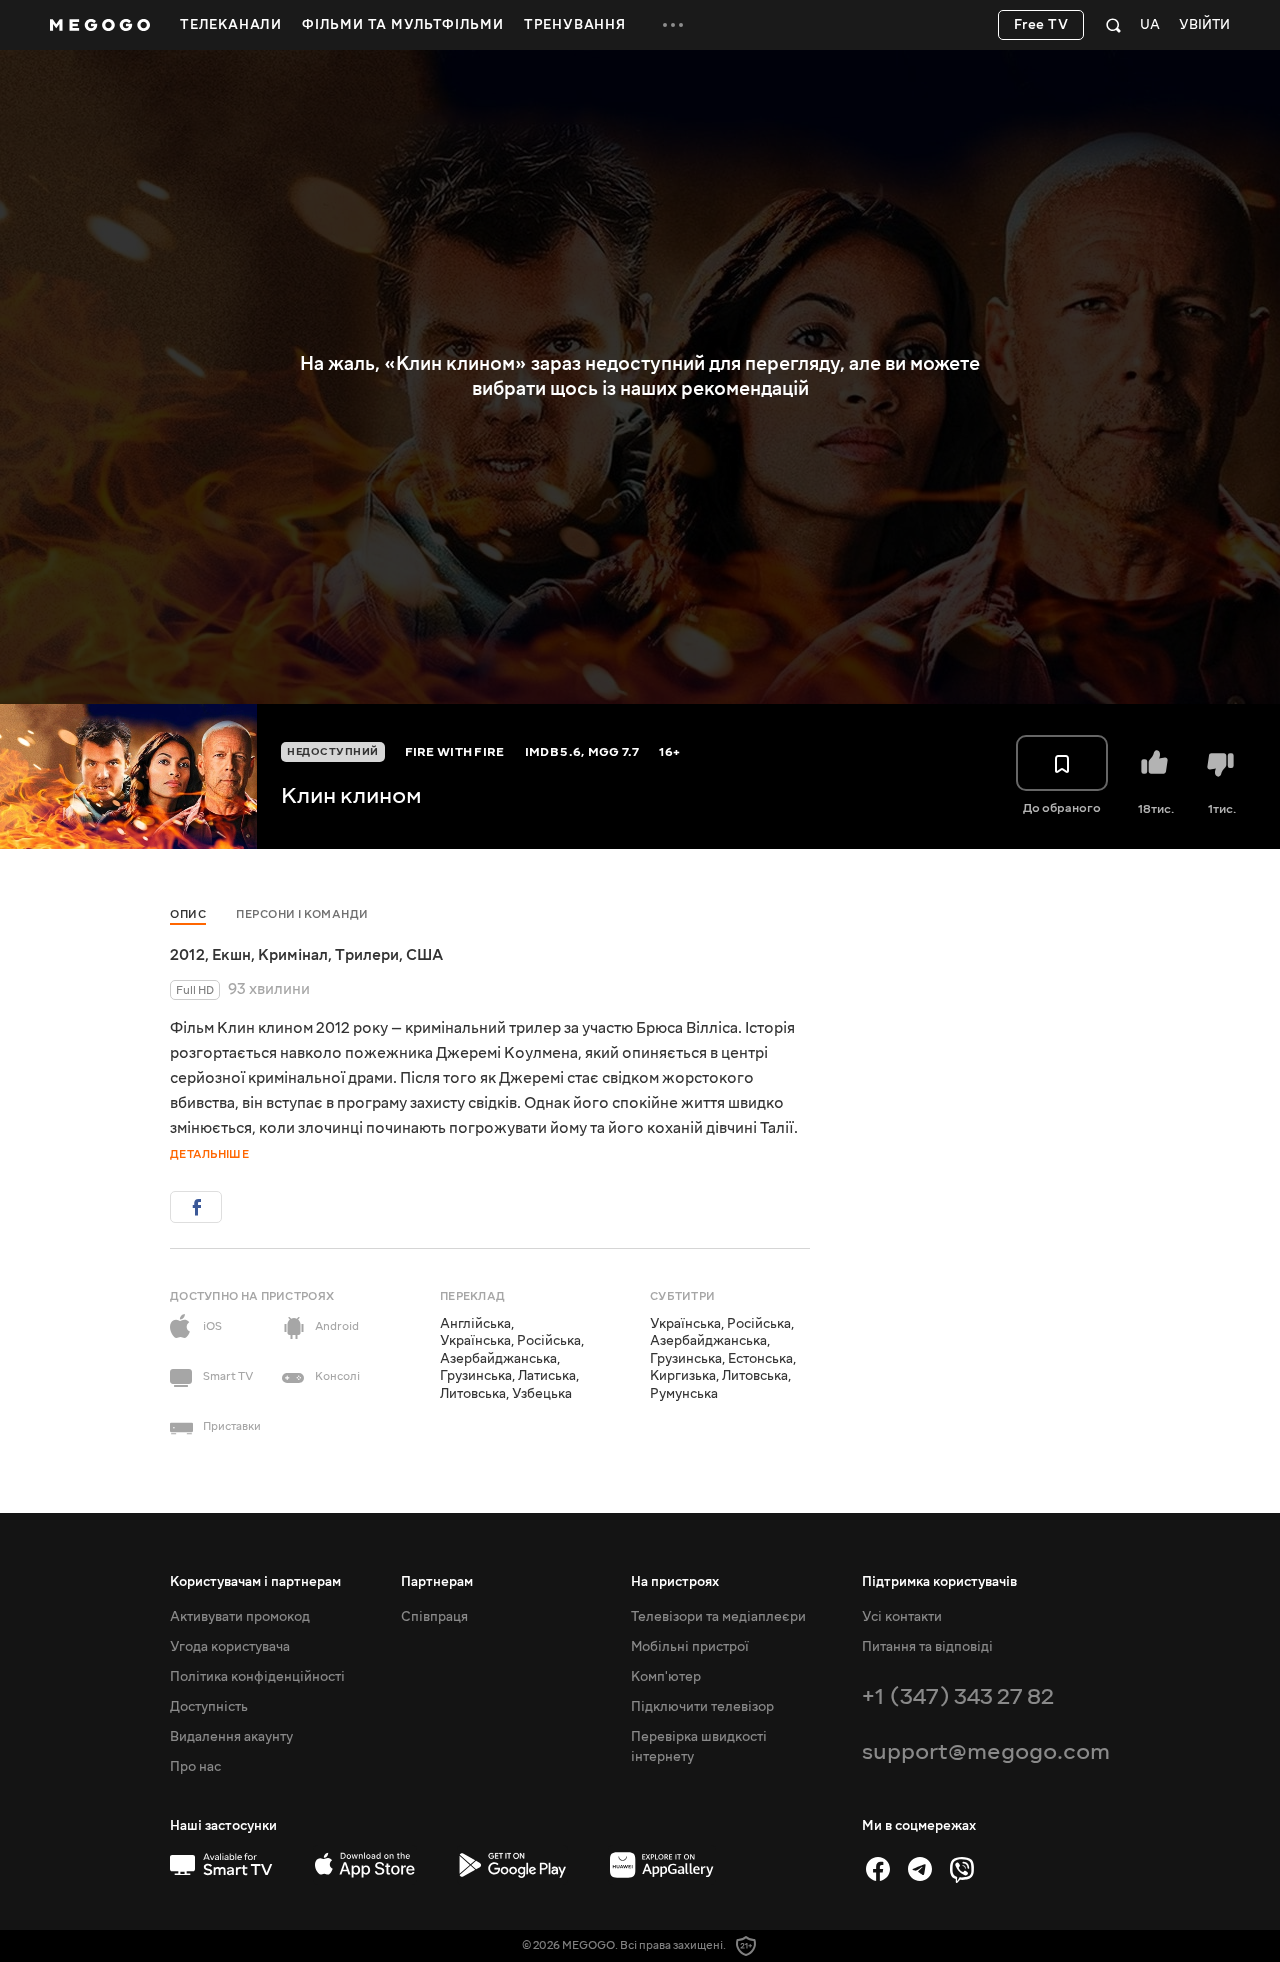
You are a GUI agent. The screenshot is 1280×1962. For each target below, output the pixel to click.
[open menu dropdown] (673, 25)
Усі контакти (902, 1617)
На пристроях (675, 1582)
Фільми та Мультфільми (403, 25)
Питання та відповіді (927, 1647)
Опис (188, 914)
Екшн (231, 955)
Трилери (367, 955)
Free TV (1041, 25)
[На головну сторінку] (100, 25)
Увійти (1204, 25)
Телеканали (231, 25)
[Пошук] (1113, 25)
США (424, 955)
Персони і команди (302, 914)
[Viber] (962, 1869)
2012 (187, 955)
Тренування (575, 25)
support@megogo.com (986, 1751)
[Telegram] (920, 1869)
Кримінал (293, 955)
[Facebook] (878, 1869)
